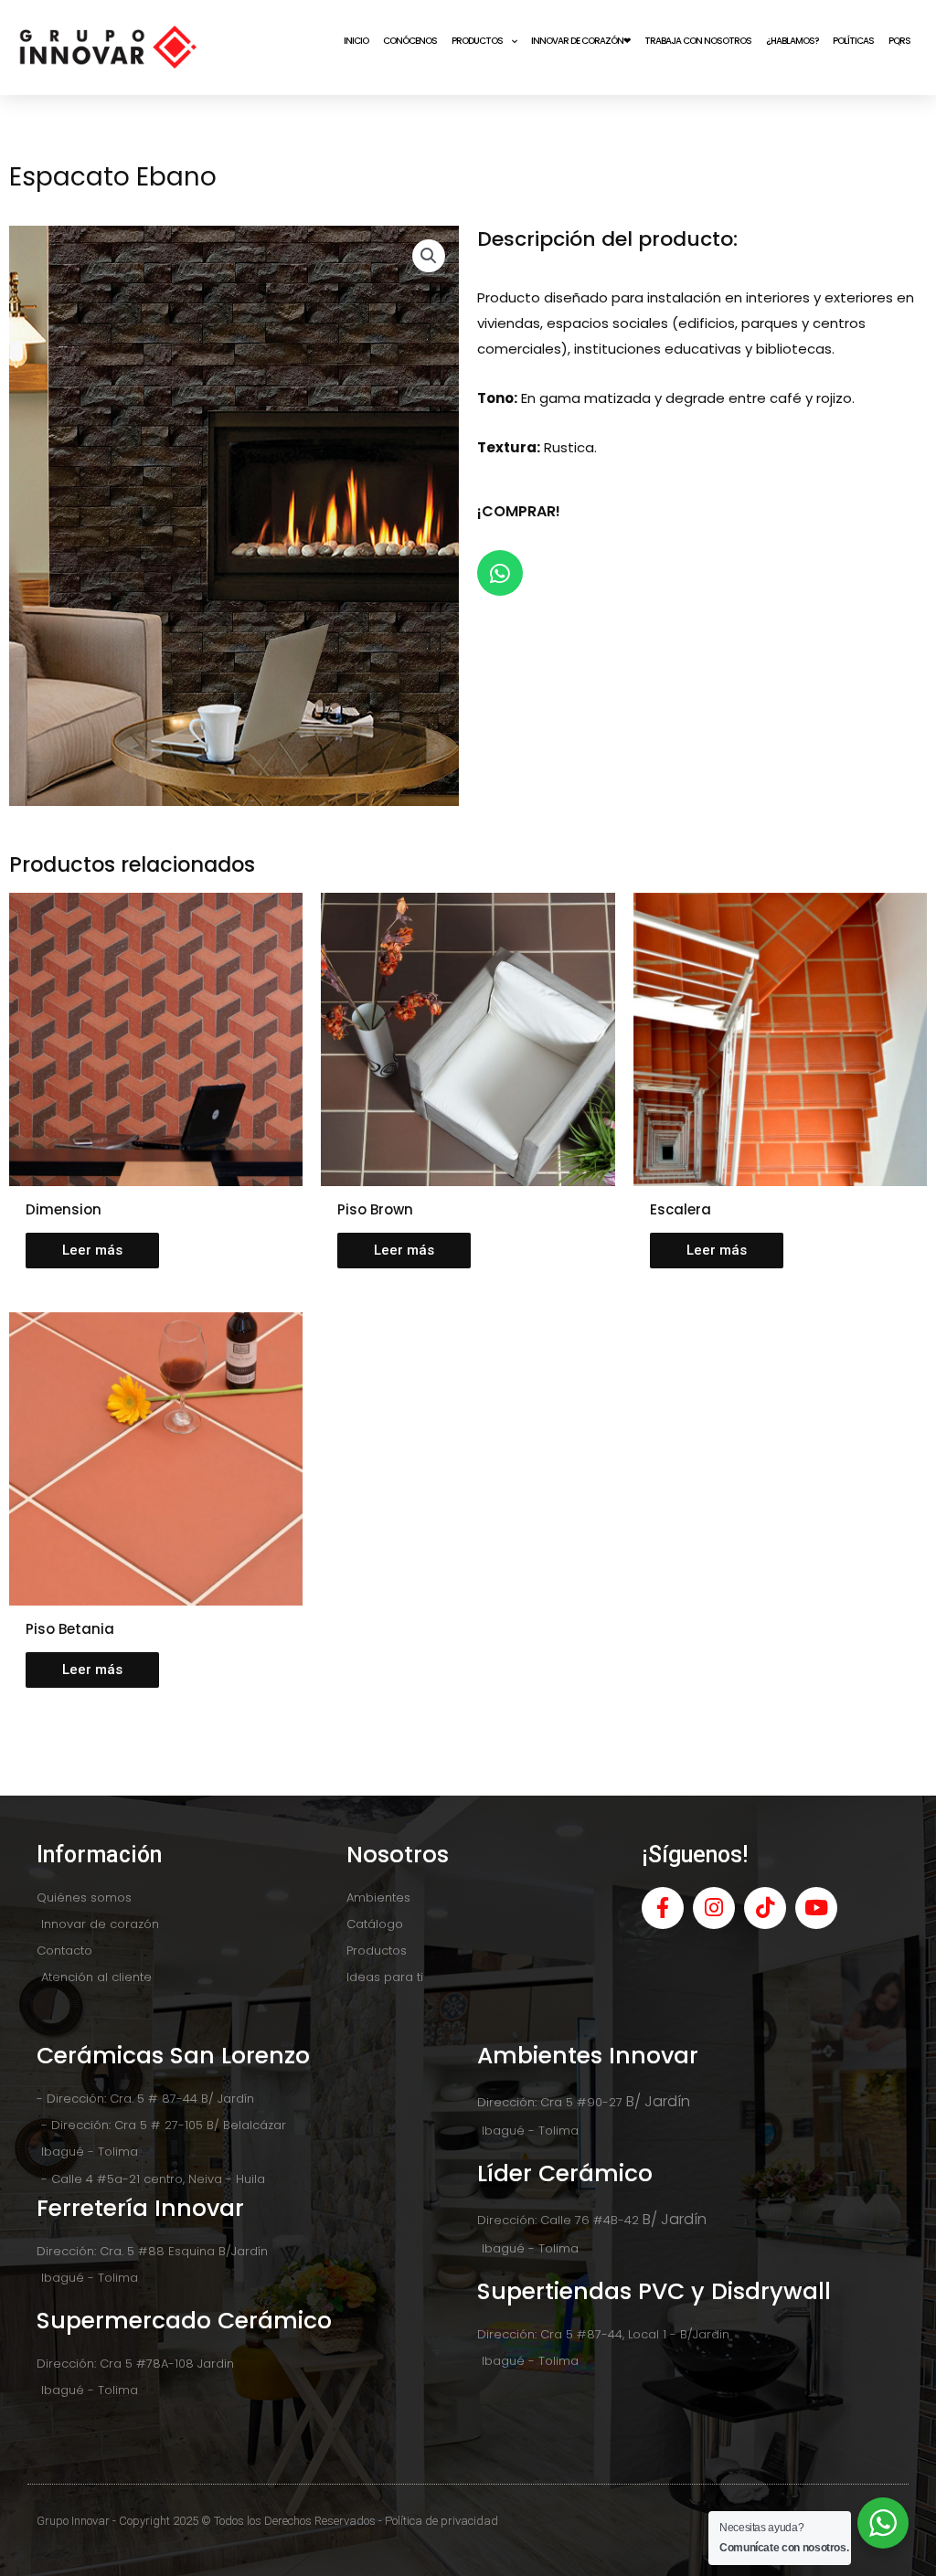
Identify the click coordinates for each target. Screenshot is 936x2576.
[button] (429, 256)
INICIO (356, 41)
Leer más (92, 1250)
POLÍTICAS (853, 41)
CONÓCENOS (410, 41)
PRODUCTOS (477, 41)
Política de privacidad (441, 2521)
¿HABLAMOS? (792, 41)
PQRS (899, 41)
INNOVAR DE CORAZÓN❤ (580, 41)
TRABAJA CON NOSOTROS (698, 41)
